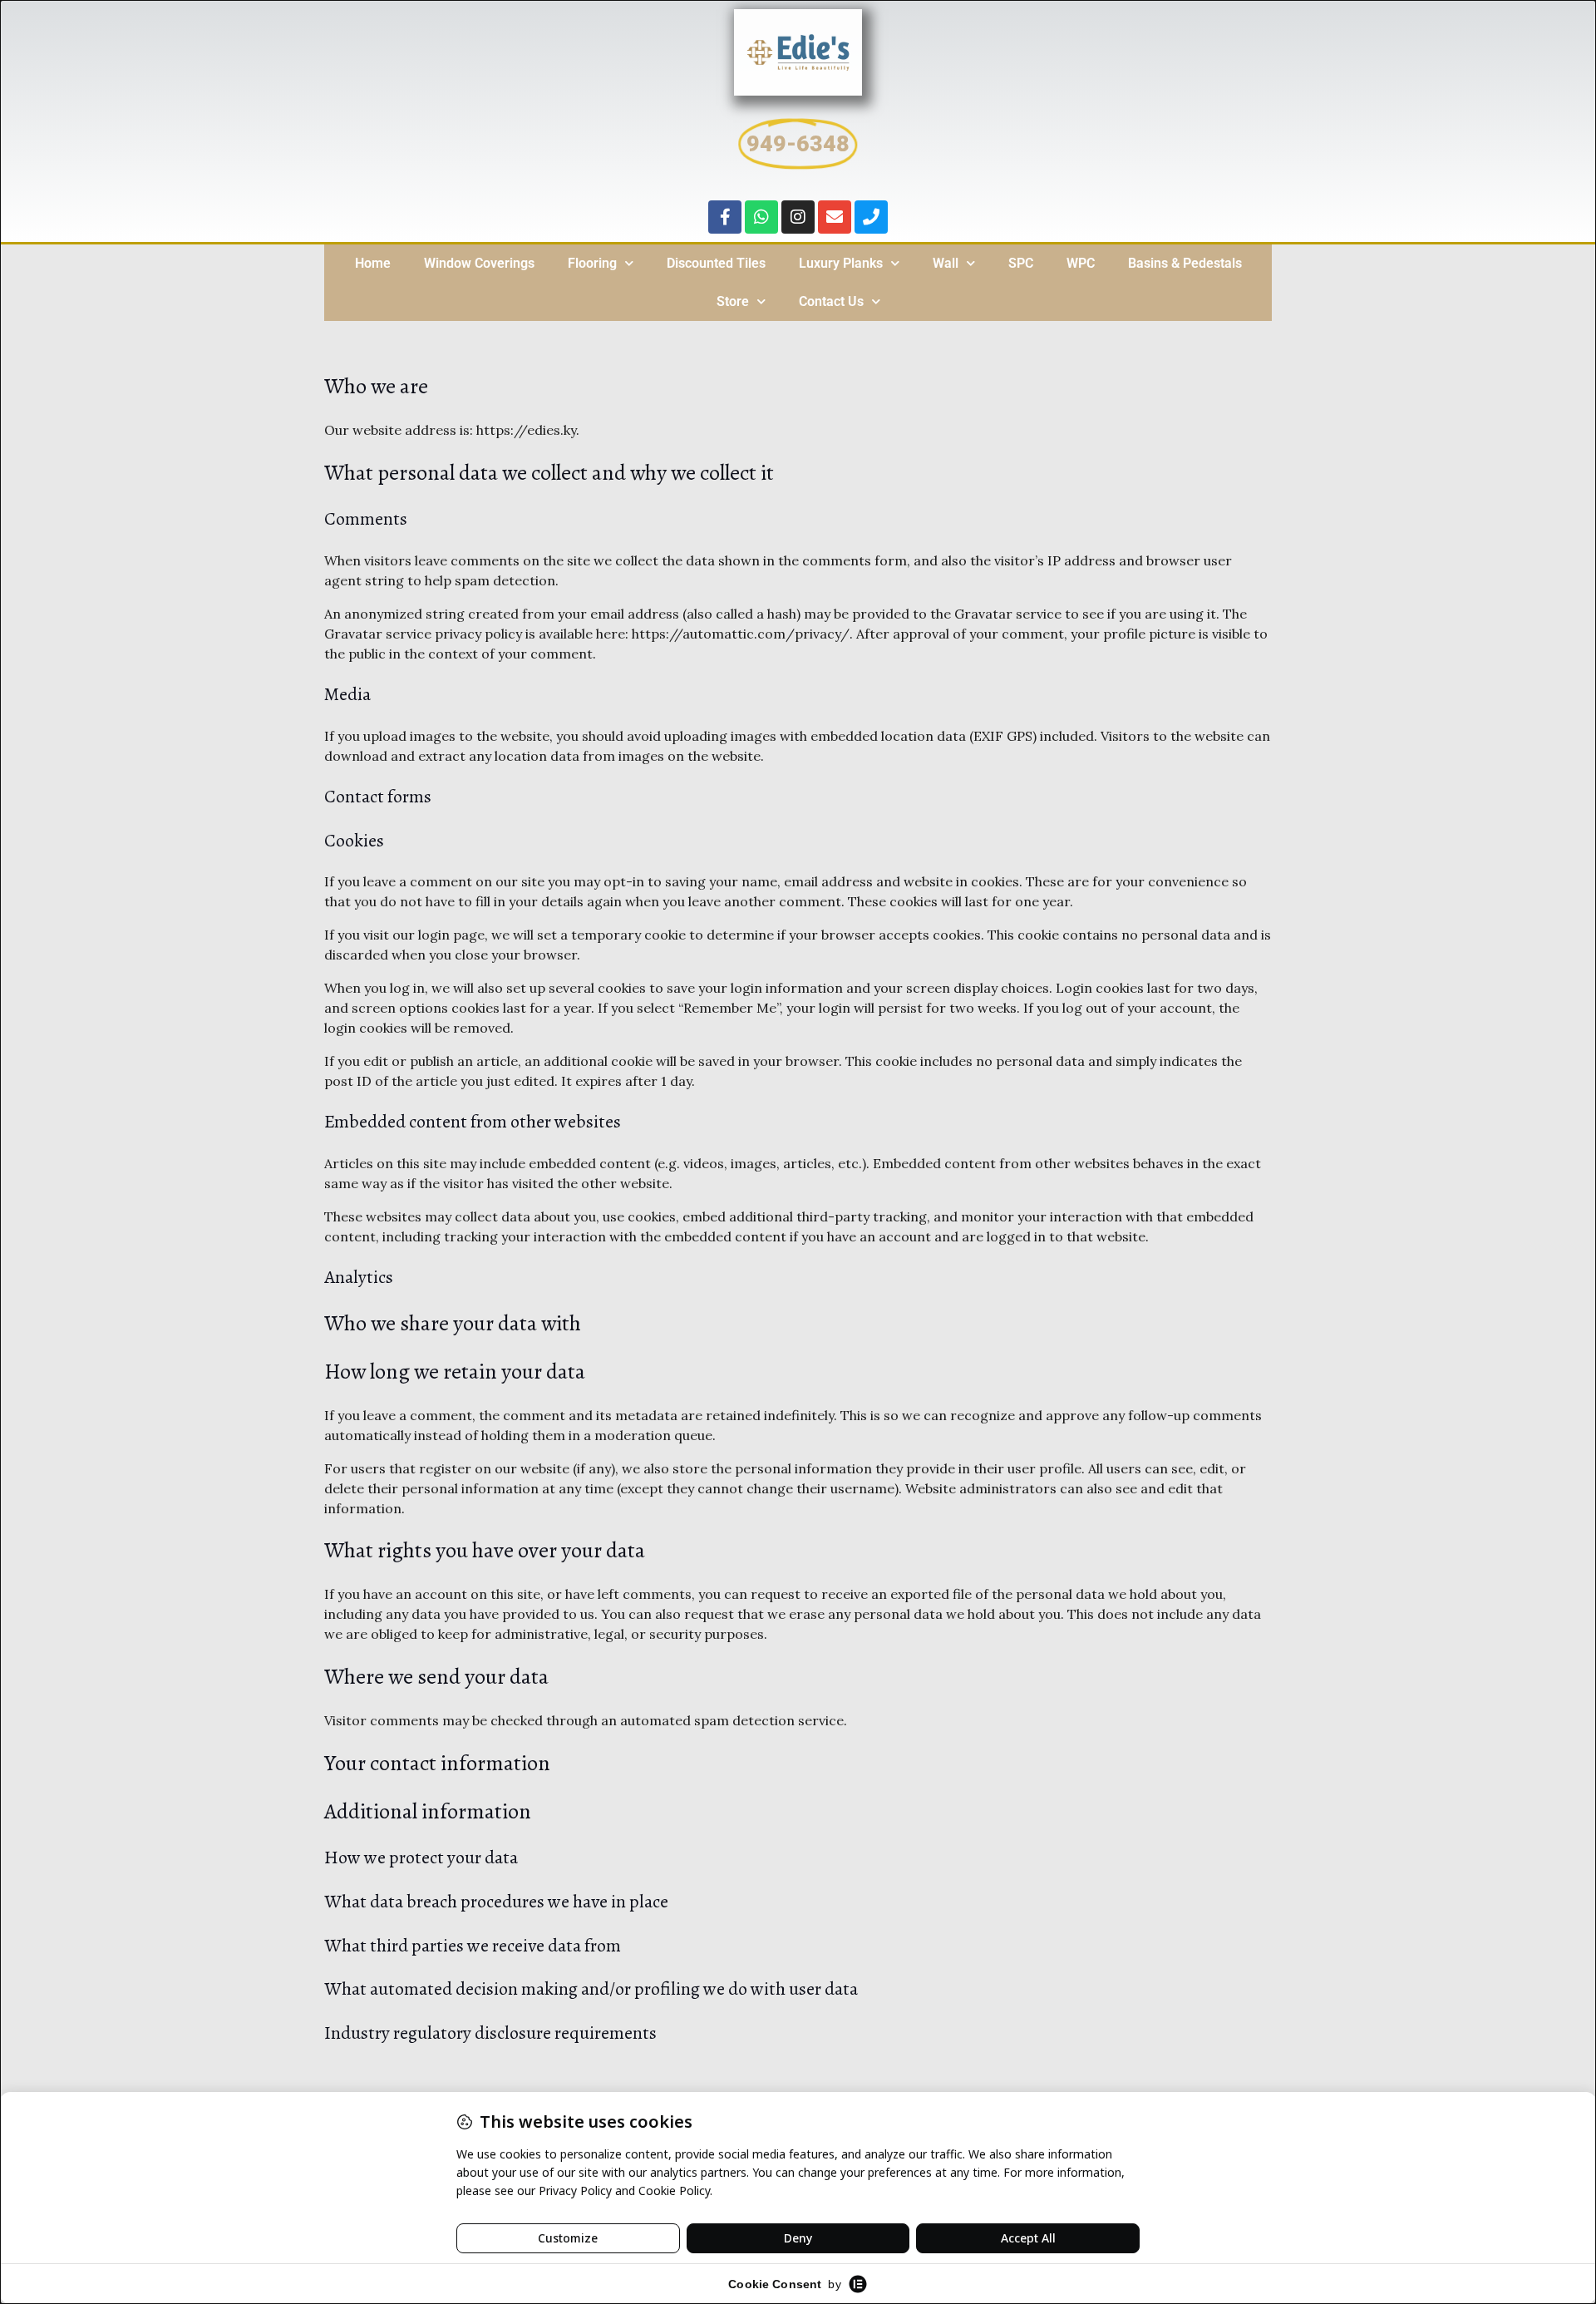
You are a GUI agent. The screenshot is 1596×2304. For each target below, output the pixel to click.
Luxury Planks (841, 263)
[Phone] (871, 217)
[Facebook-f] (725, 217)
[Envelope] (835, 217)
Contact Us (831, 301)
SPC (1021, 263)
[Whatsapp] (761, 217)
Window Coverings (479, 263)
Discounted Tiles (716, 263)
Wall (946, 263)
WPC (1081, 263)
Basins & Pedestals (1185, 263)
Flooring (592, 263)
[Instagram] (798, 217)
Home (373, 263)
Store (733, 301)
